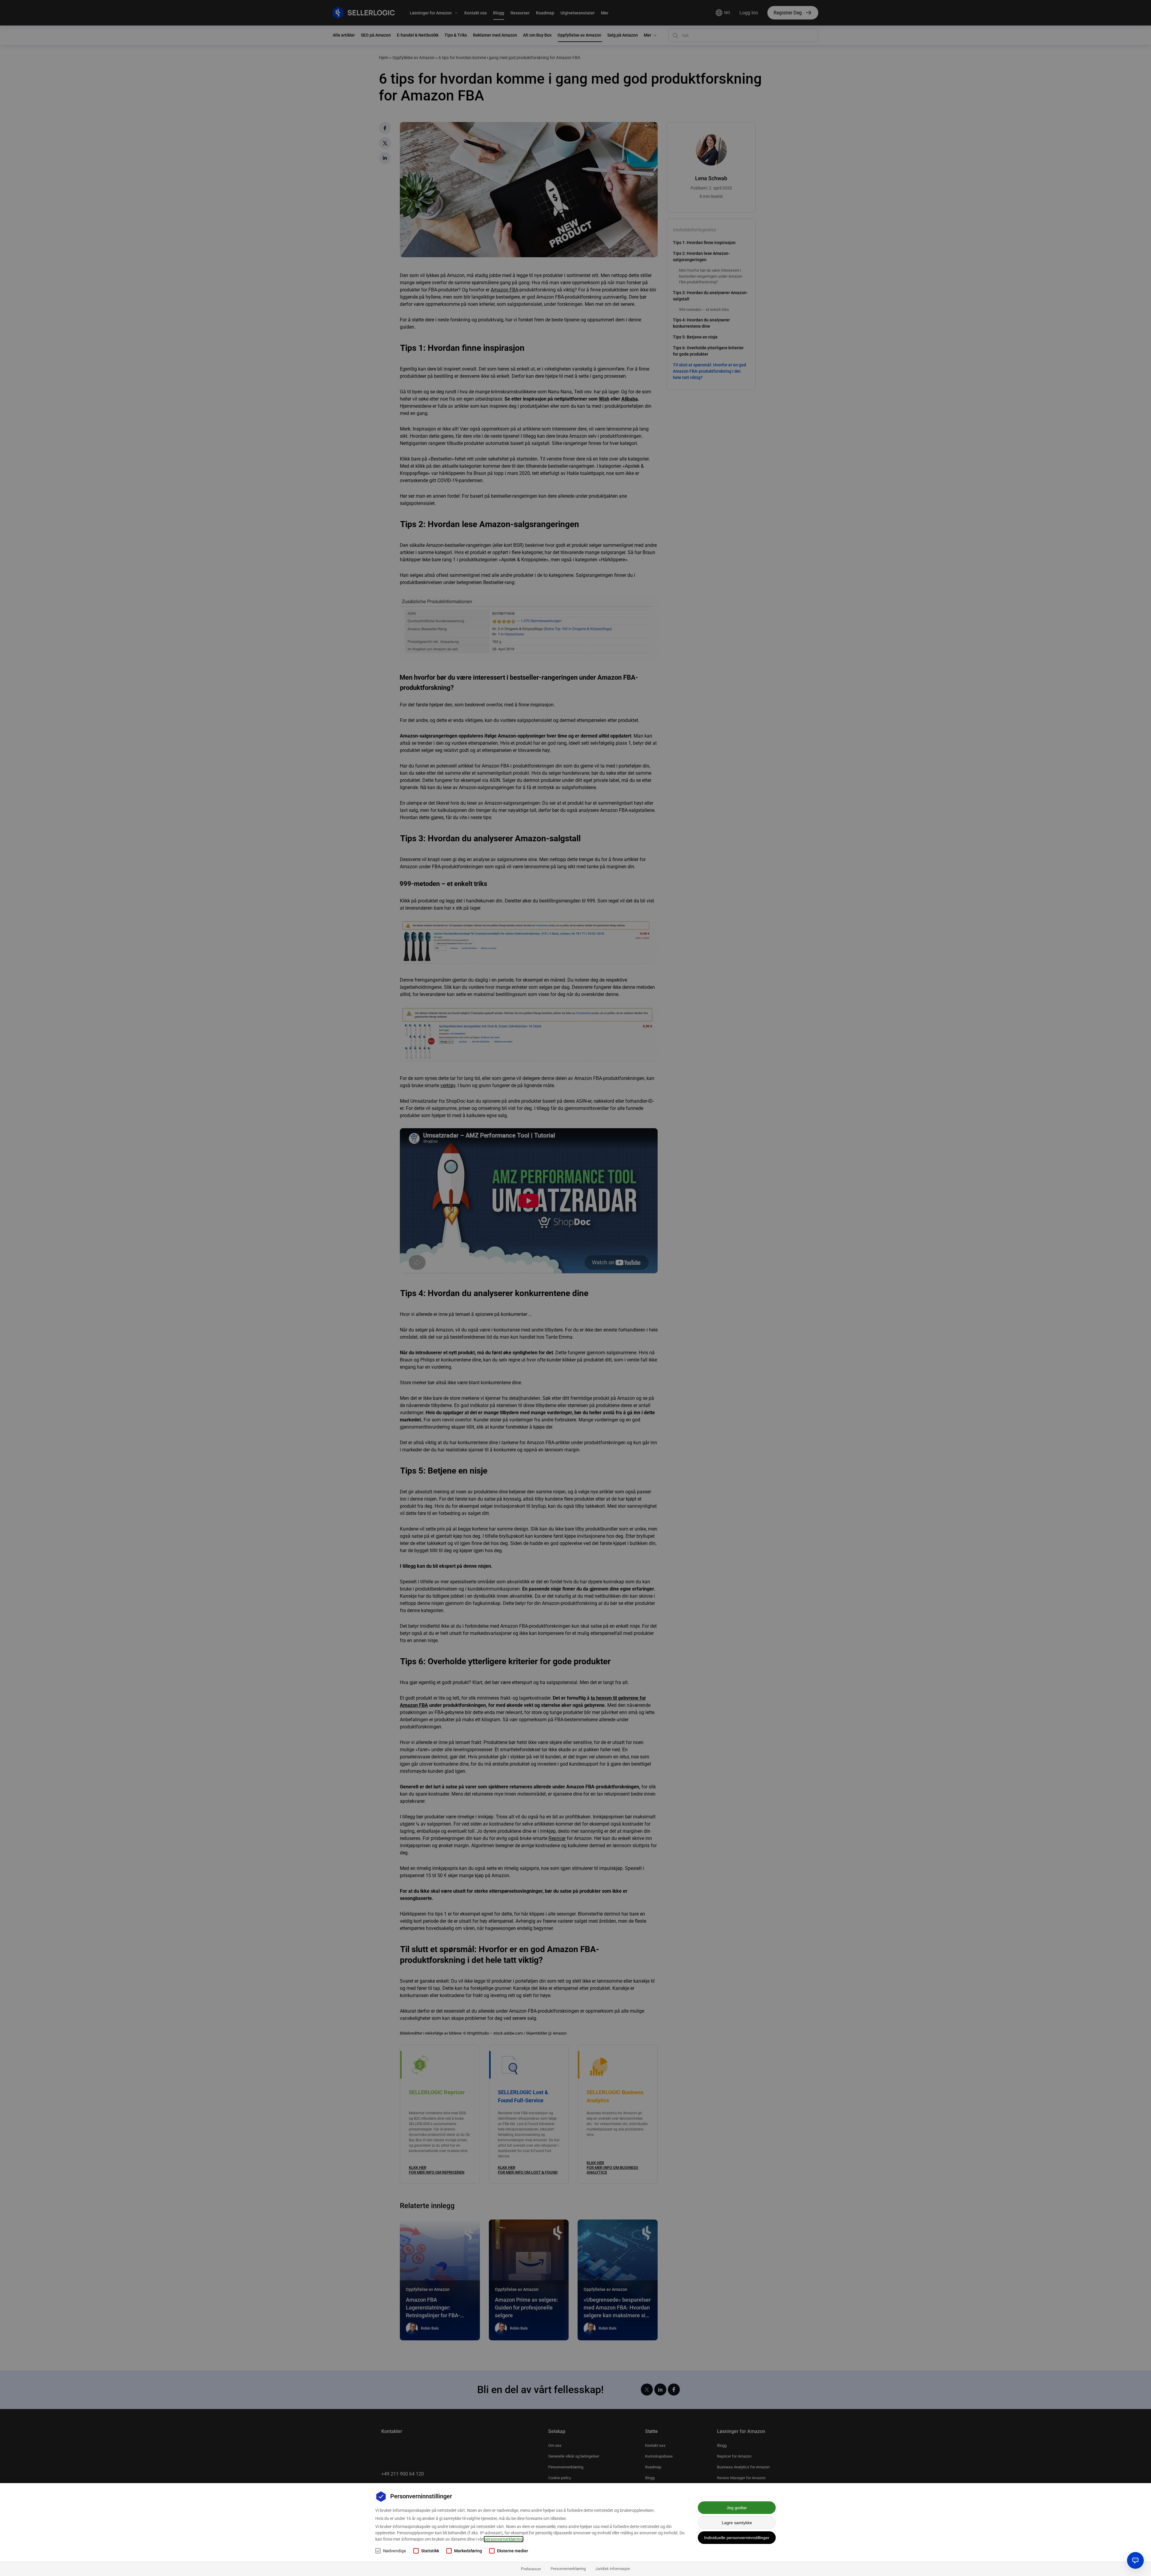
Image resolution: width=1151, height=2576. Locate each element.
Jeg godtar (737, 2508)
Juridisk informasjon (613, 2569)
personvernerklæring (504, 2539)
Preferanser (531, 2569)
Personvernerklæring (568, 2569)
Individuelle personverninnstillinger (737, 2538)
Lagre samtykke (737, 2523)
